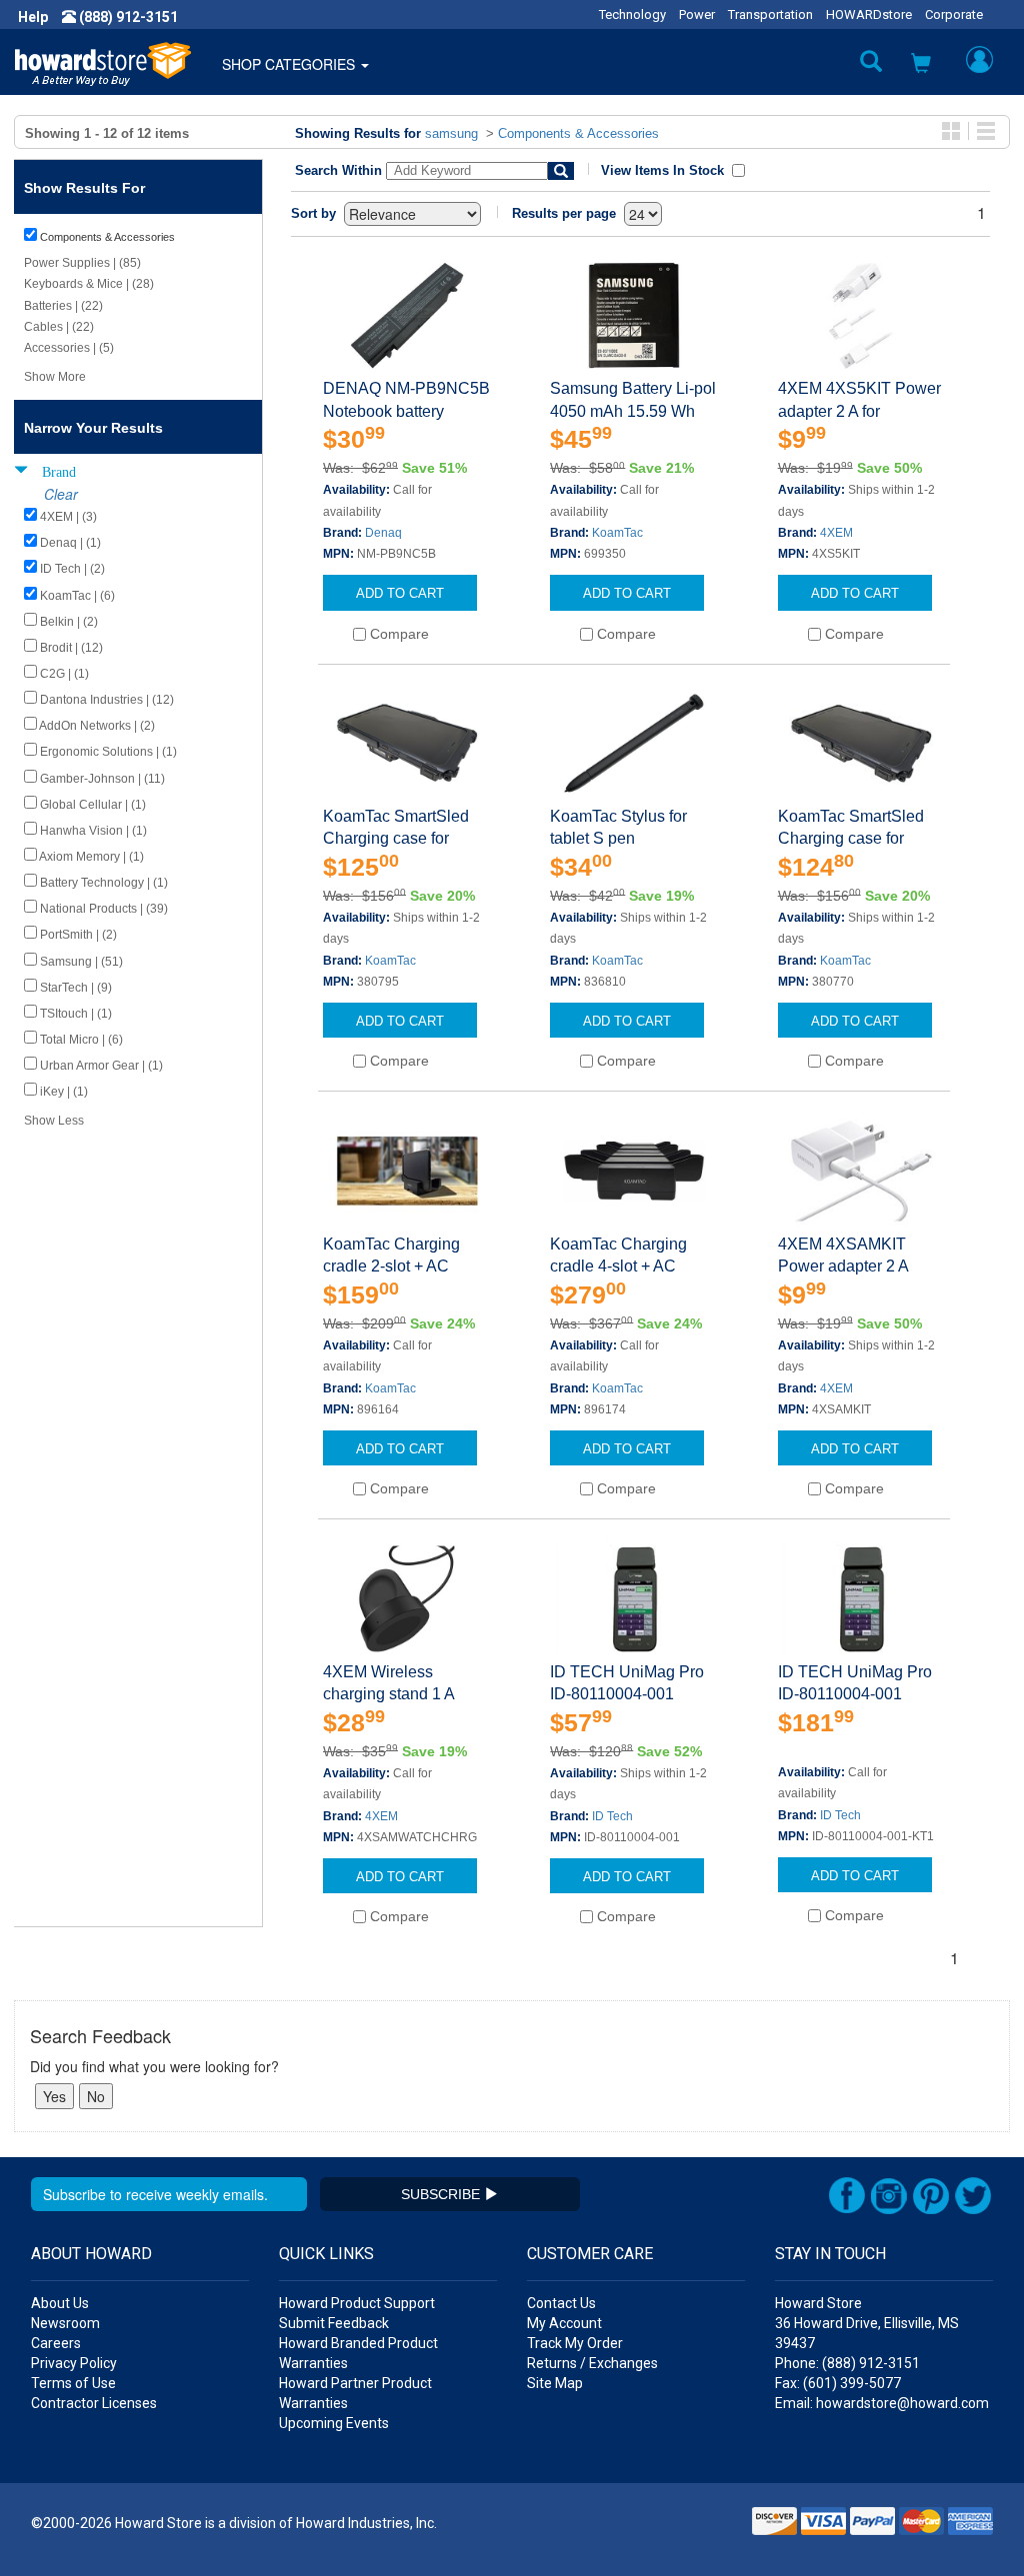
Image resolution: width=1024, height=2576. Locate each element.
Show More (55, 377)
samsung (451, 133)
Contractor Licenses (94, 2403)
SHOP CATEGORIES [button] (290, 64)
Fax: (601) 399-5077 (838, 2383)
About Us (60, 2303)
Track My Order (575, 2343)
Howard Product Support (357, 2303)
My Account (564, 2323)
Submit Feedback (334, 2323)
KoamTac (617, 533)
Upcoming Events (334, 2423)
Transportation (770, 14)
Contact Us (561, 2303)
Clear (61, 494)
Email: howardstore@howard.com (882, 2403)
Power (697, 14)
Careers (56, 2343)
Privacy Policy (74, 2363)
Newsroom (65, 2323)
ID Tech (612, 1816)
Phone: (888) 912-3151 (847, 2363)
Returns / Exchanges (592, 2363)
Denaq (383, 533)
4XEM (836, 533)
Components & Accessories (578, 133)
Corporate (954, 14)
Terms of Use (73, 2383)
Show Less (54, 1121)
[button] (921, 65)
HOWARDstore (869, 14)
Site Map (555, 2383)
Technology (632, 14)
